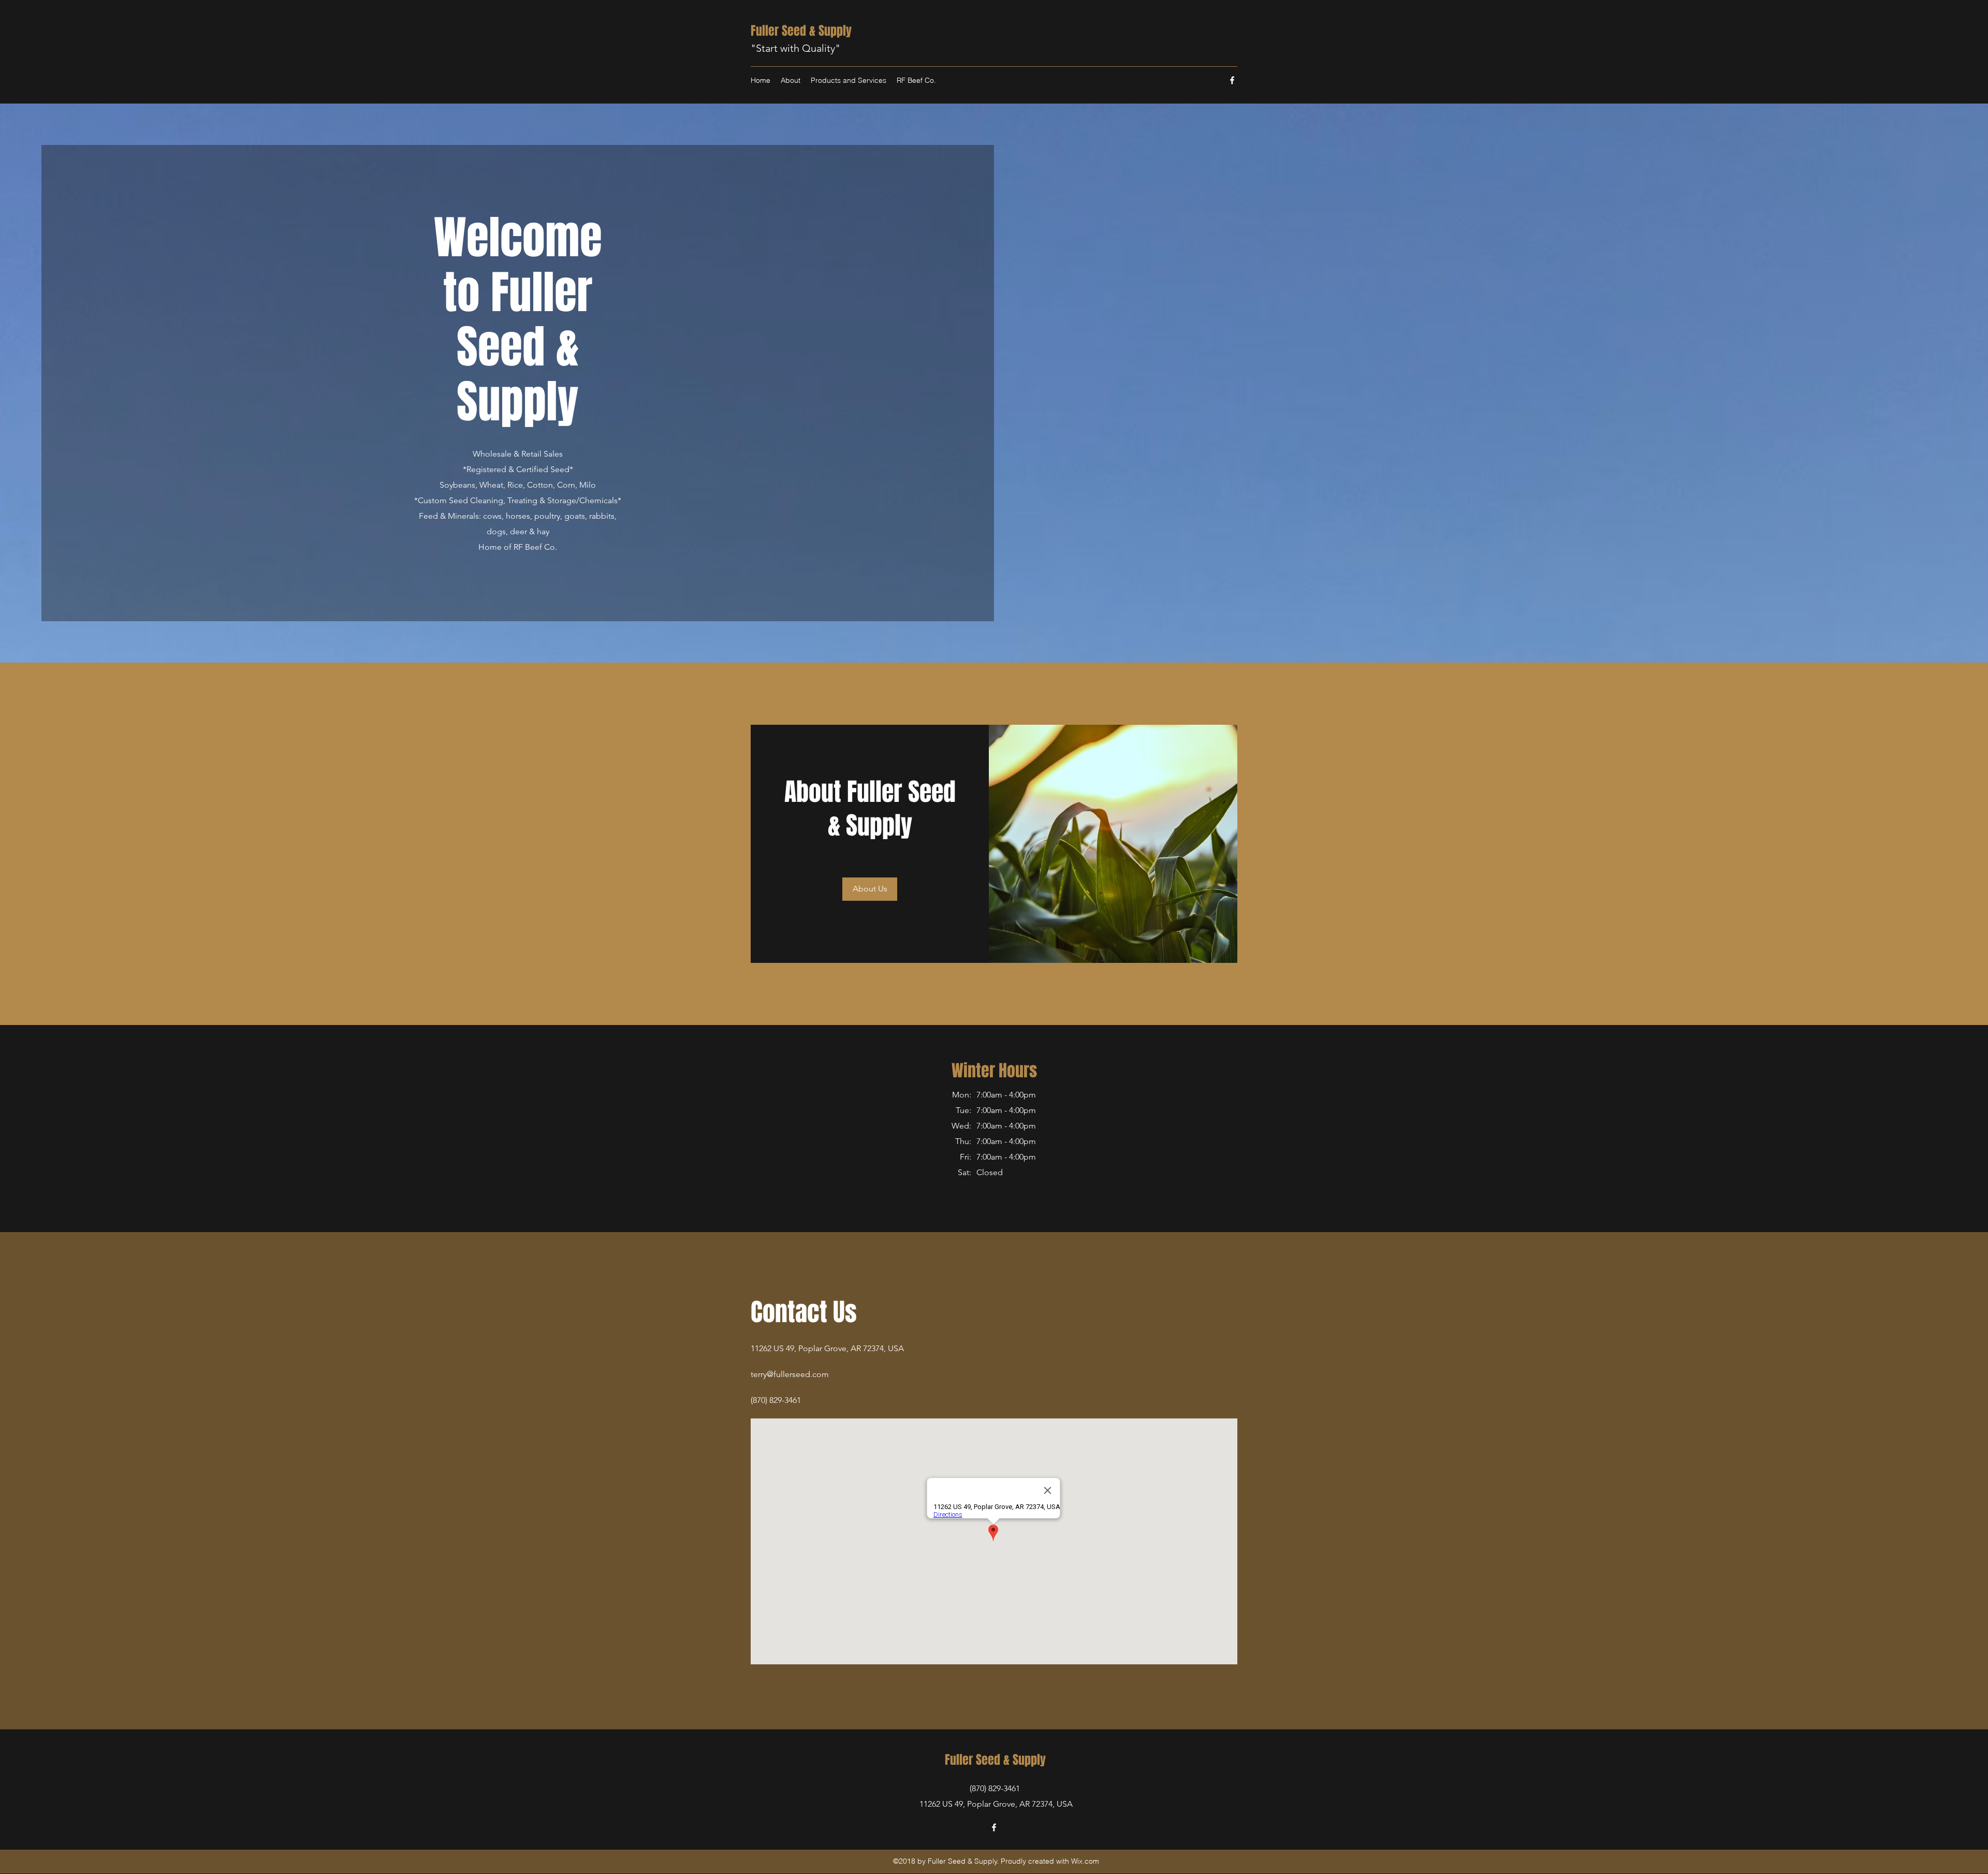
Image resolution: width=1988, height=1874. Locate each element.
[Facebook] (1232, 80)
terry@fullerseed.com (790, 1374)
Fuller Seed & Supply (801, 31)
